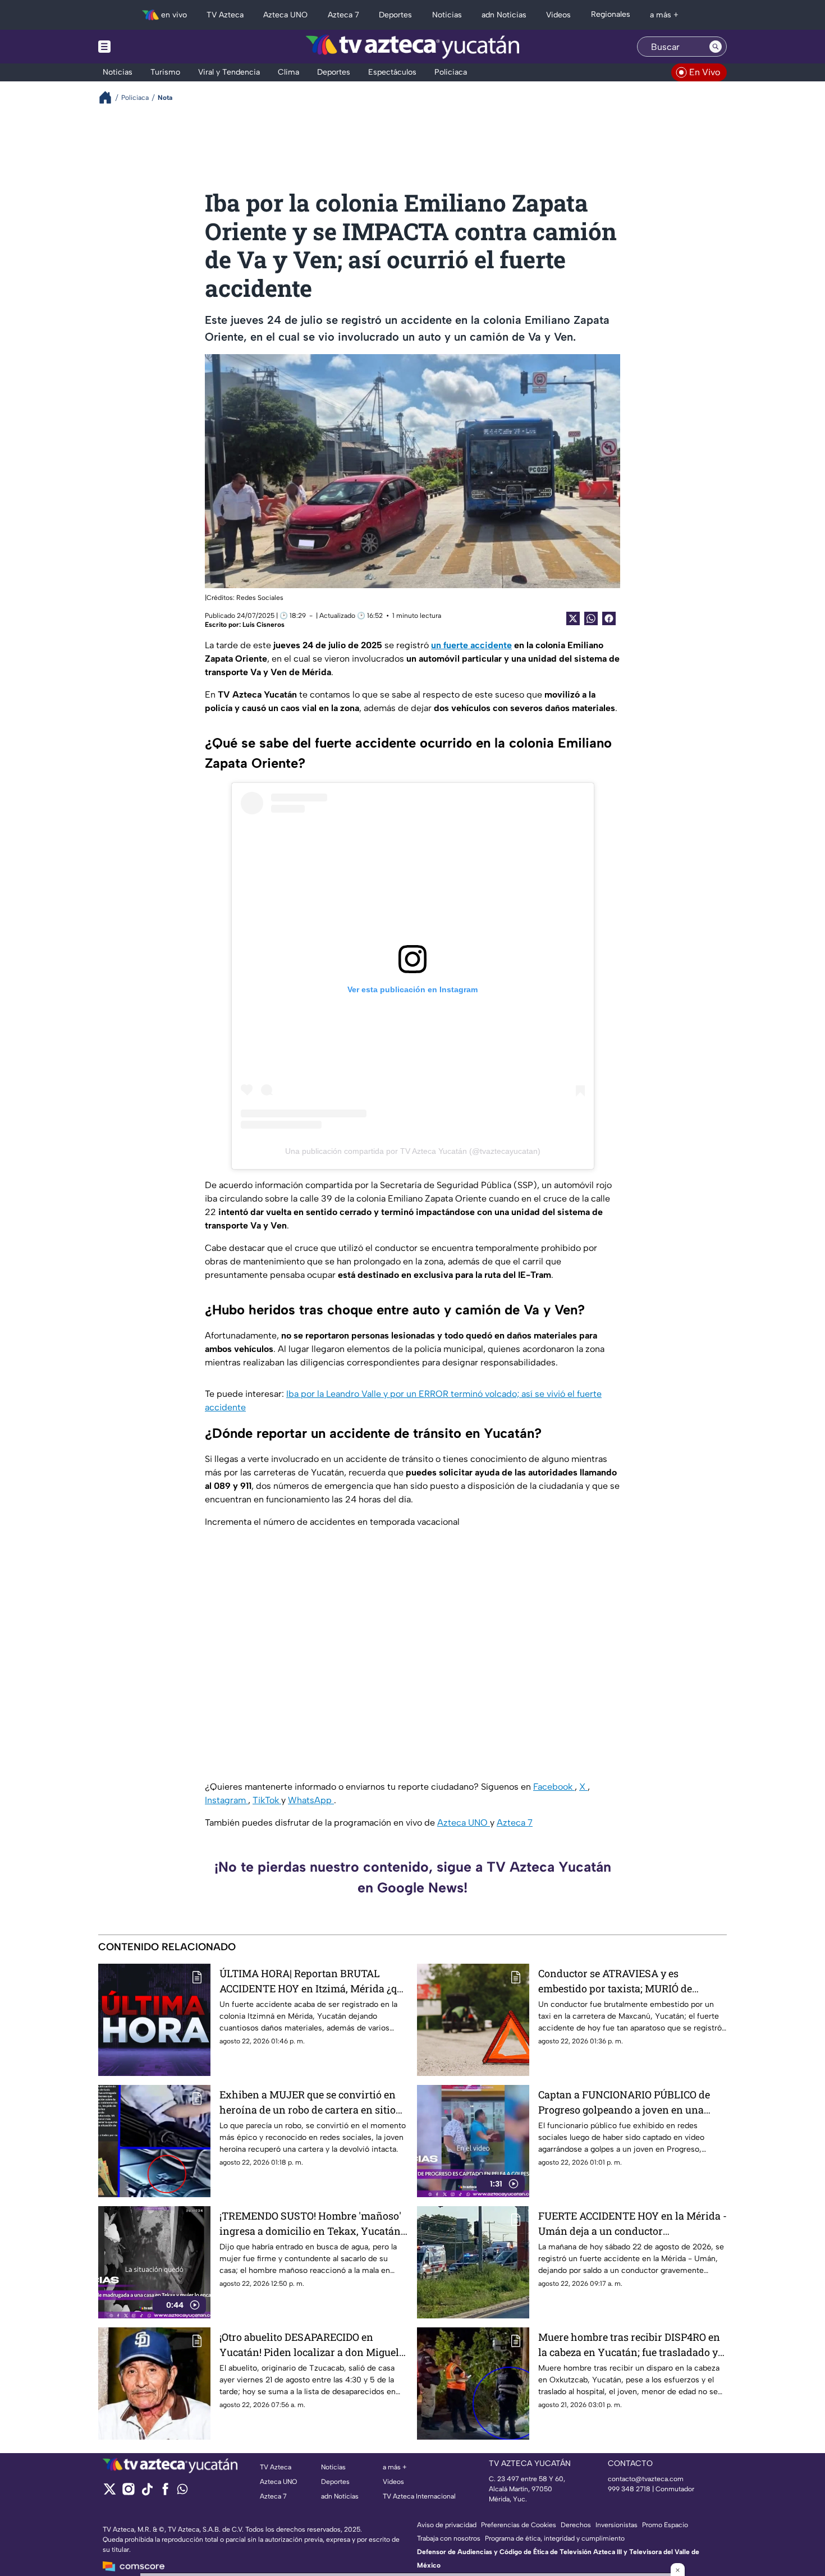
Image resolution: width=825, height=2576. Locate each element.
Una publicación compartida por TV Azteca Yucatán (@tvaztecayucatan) (413, 1151)
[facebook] (165, 2493)
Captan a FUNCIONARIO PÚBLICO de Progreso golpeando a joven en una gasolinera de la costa (624, 2103)
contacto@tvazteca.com (646, 2479)
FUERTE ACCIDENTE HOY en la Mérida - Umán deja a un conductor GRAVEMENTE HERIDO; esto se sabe (632, 2224)
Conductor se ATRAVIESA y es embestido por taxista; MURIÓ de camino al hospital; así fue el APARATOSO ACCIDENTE (615, 1981)
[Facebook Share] (609, 618)
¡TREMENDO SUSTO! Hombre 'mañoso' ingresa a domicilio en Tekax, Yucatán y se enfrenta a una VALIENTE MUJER (310, 2224)
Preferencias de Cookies (519, 2525)
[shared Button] (591, 618)
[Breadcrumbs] (110, 97)
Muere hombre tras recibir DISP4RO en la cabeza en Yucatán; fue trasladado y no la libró (629, 2345)
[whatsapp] (182, 2492)
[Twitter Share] (573, 618)
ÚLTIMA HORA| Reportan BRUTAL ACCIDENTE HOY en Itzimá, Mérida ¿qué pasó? (314, 1981)
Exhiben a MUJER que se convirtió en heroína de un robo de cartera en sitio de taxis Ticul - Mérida (308, 2103)
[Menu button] (143, 47)
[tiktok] (147, 2493)
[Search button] (716, 47)
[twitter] (110, 2493)
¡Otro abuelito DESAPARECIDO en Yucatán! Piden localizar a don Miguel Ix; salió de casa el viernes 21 (309, 2345)
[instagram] (128, 2493)
